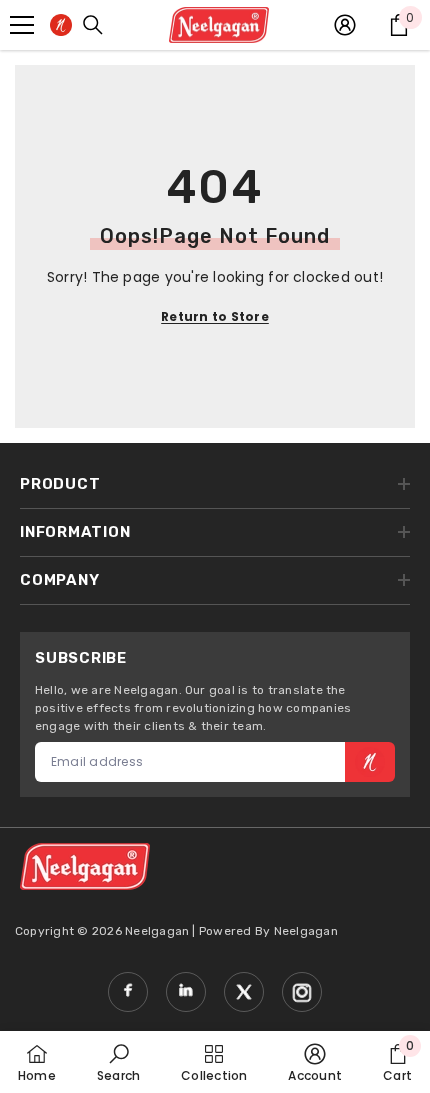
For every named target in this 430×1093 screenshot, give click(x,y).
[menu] (22, 25)
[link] (118, 1062)
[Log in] (345, 25)
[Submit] (370, 762)
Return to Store (215, 316)
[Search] (93, 25)
